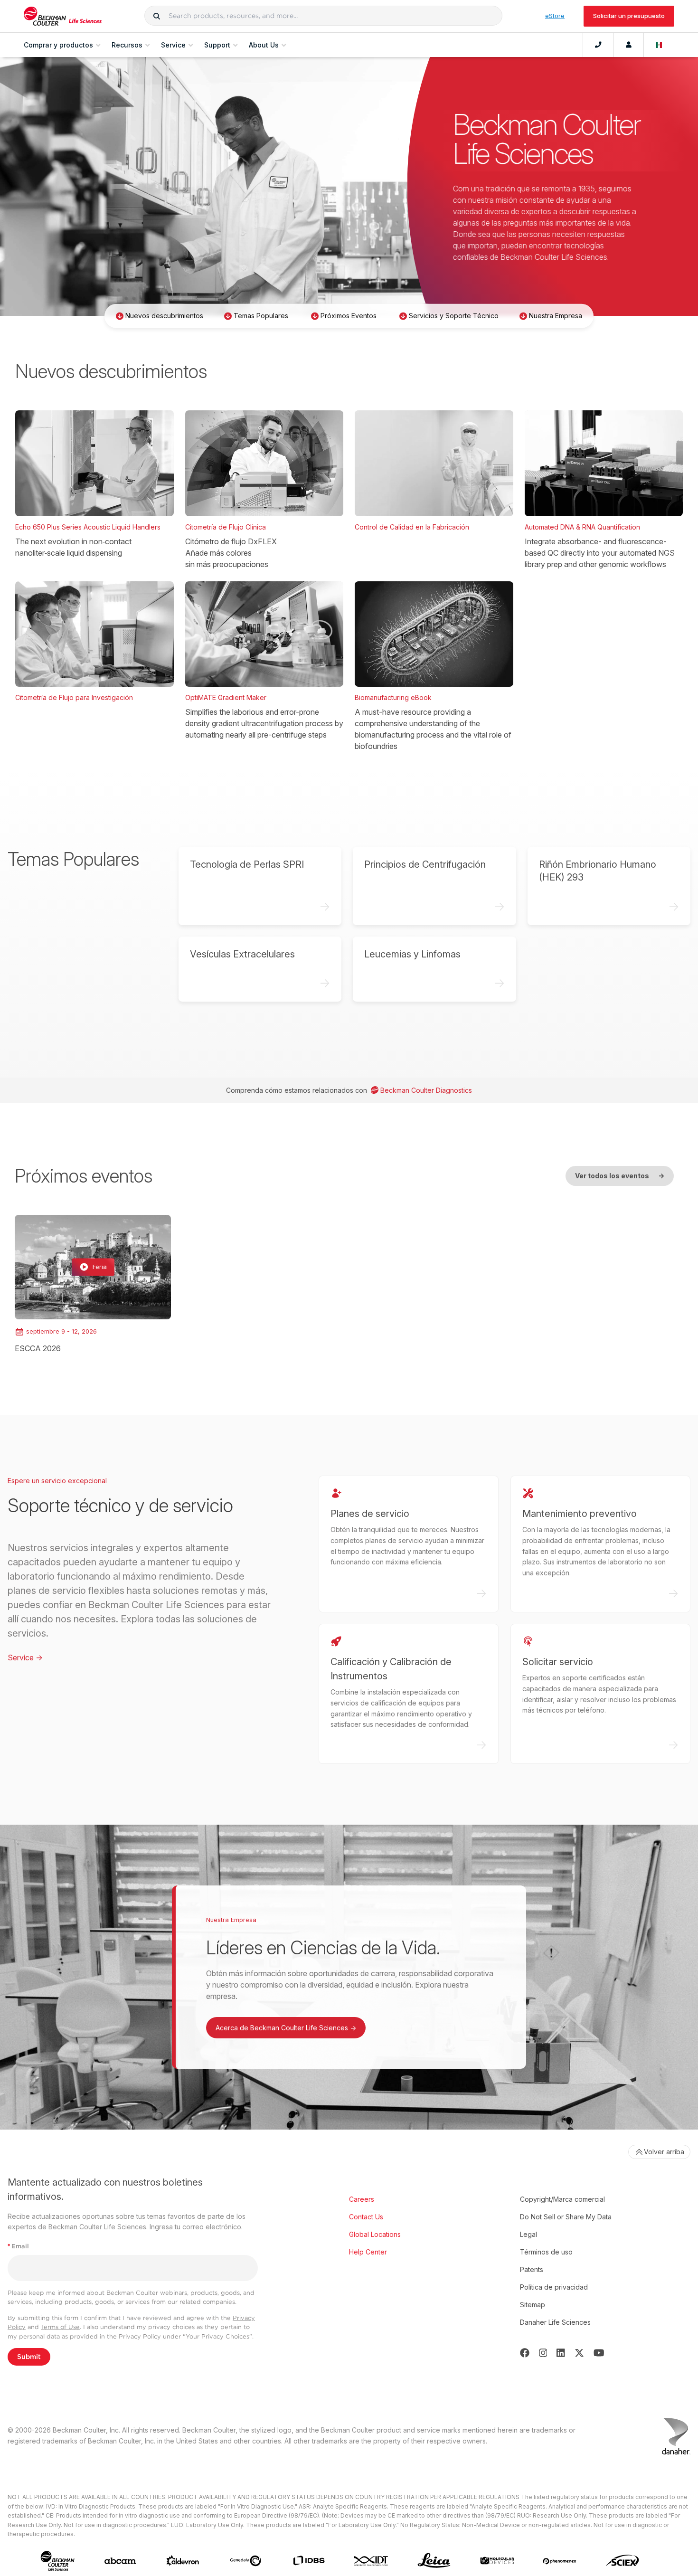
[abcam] (120, 2561)
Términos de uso (546, 2252)
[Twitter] (579, 2353)
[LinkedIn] (561, 2353)
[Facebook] (525, 2353)
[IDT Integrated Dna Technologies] (371, 2561)
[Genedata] (245, 2561)
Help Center (368, 2252)
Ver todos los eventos (620, 1176)
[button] (157, 16)
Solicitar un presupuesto (629, 16)
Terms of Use (60, 2327)
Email (18, 2246)
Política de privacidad (554, 2287)
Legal (528, 2234)
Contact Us (366, 2217)
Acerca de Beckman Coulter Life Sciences (286, 2028)
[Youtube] (599, 2353)
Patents (532, 2269)
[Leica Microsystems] (434, 2561)
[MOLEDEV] (497, 2561)
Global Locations (375, 2234)
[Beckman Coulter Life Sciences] (63, 16)
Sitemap (533, 2305)
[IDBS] (309, 2561)
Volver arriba (664, 2152)
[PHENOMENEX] (560, 2561)
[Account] (629, 45)
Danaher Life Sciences (555, 2322)
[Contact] (598, 45)
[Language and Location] (659, 45)
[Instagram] (543, 2353)
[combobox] (323, 16)
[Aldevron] (183, 2561)
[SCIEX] (623, 2561)
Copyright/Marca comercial (562, 2199)
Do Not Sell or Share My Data (566, 2217)
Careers (362, 2199)
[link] (93, 1284)
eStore (555, 16)
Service (25, 1657)
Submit (29, 2357)
